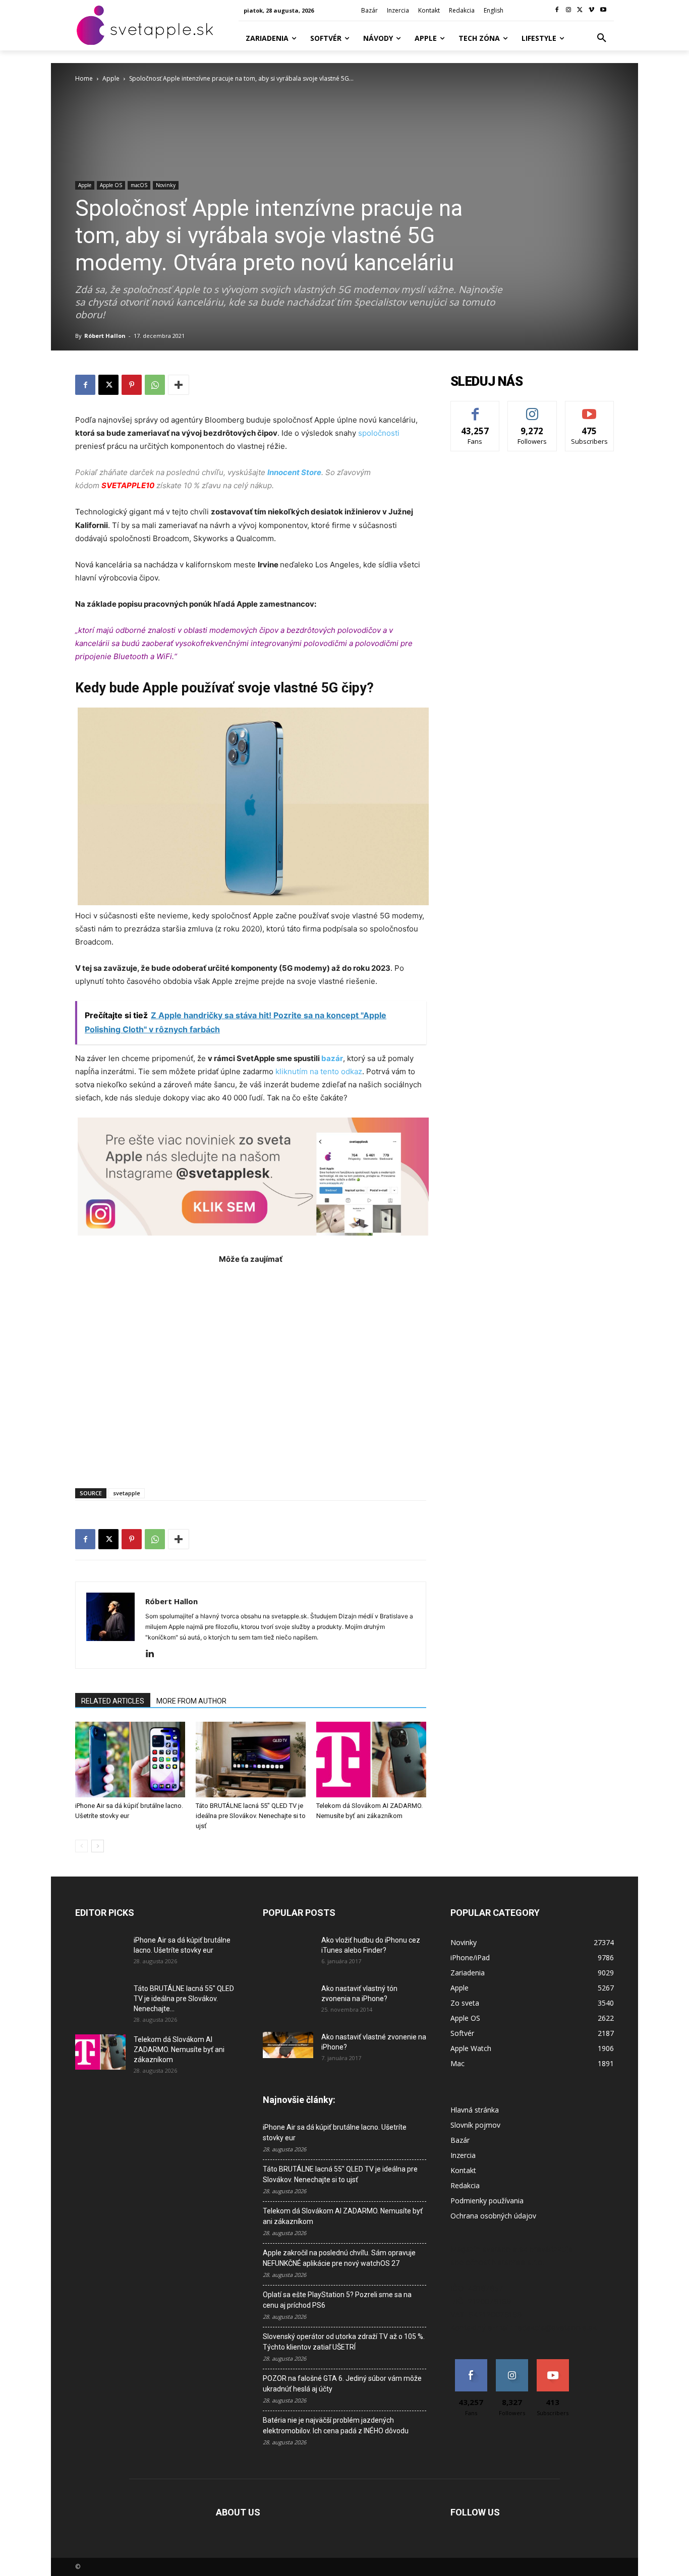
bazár (332, 1058)
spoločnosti (379, 433)
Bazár (460, 2140)
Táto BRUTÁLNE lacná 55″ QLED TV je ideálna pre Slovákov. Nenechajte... (184, 1999)
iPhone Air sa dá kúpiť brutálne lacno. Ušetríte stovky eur (335, 2132)
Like (475, 409)
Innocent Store (294, 472)
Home (84, 78)
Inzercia (463, 2155)
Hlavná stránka (475, 2110)
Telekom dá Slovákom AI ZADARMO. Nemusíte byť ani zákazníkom (179, 2050)
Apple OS (111, 185)
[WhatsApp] (155, 385)
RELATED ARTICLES (113, 1701)
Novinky (166, 185)
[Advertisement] (251, 1371)
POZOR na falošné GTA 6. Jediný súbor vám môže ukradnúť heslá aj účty (342, 2384)
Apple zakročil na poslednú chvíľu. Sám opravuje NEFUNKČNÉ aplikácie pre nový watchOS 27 (339, 2258)
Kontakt (463, 2170)
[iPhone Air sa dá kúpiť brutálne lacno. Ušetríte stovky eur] (130, 1760)
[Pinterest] (132, 385)
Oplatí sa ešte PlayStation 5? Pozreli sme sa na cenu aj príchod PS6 (337, 2300)
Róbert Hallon (105, 336)
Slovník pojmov (475, 2125)
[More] (179, 385)
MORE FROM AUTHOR (191, 1701)
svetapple (127, 1493)
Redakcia (465, 2185)
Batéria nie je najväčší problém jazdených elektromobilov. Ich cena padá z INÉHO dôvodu (336, 2425)
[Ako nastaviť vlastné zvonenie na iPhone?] (288, 2045)
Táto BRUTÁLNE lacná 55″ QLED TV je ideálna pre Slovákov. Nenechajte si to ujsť (251, 1816)
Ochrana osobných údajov (493, 2216)
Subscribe (590, 409)
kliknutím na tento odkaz (319, 1071)
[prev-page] (81, 1846)
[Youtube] (603, 10)
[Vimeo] (591, 10)
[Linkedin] (154, 1654)
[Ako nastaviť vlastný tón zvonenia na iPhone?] (288, 2001)
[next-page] (98, 1846)
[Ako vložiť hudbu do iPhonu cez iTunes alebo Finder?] (288, 1953)
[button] (602, 38)
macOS (139, 185)
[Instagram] (569, 10)
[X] (580, 10)
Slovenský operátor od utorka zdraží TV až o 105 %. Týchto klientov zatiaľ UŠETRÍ (344, 2342)
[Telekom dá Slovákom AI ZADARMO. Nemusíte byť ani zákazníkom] (371, 1760)
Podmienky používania (487, 2201)
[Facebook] (557, 10)
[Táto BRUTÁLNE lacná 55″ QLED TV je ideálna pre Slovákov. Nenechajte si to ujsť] (251, 1760)
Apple (111, 78)
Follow (532, 409)
